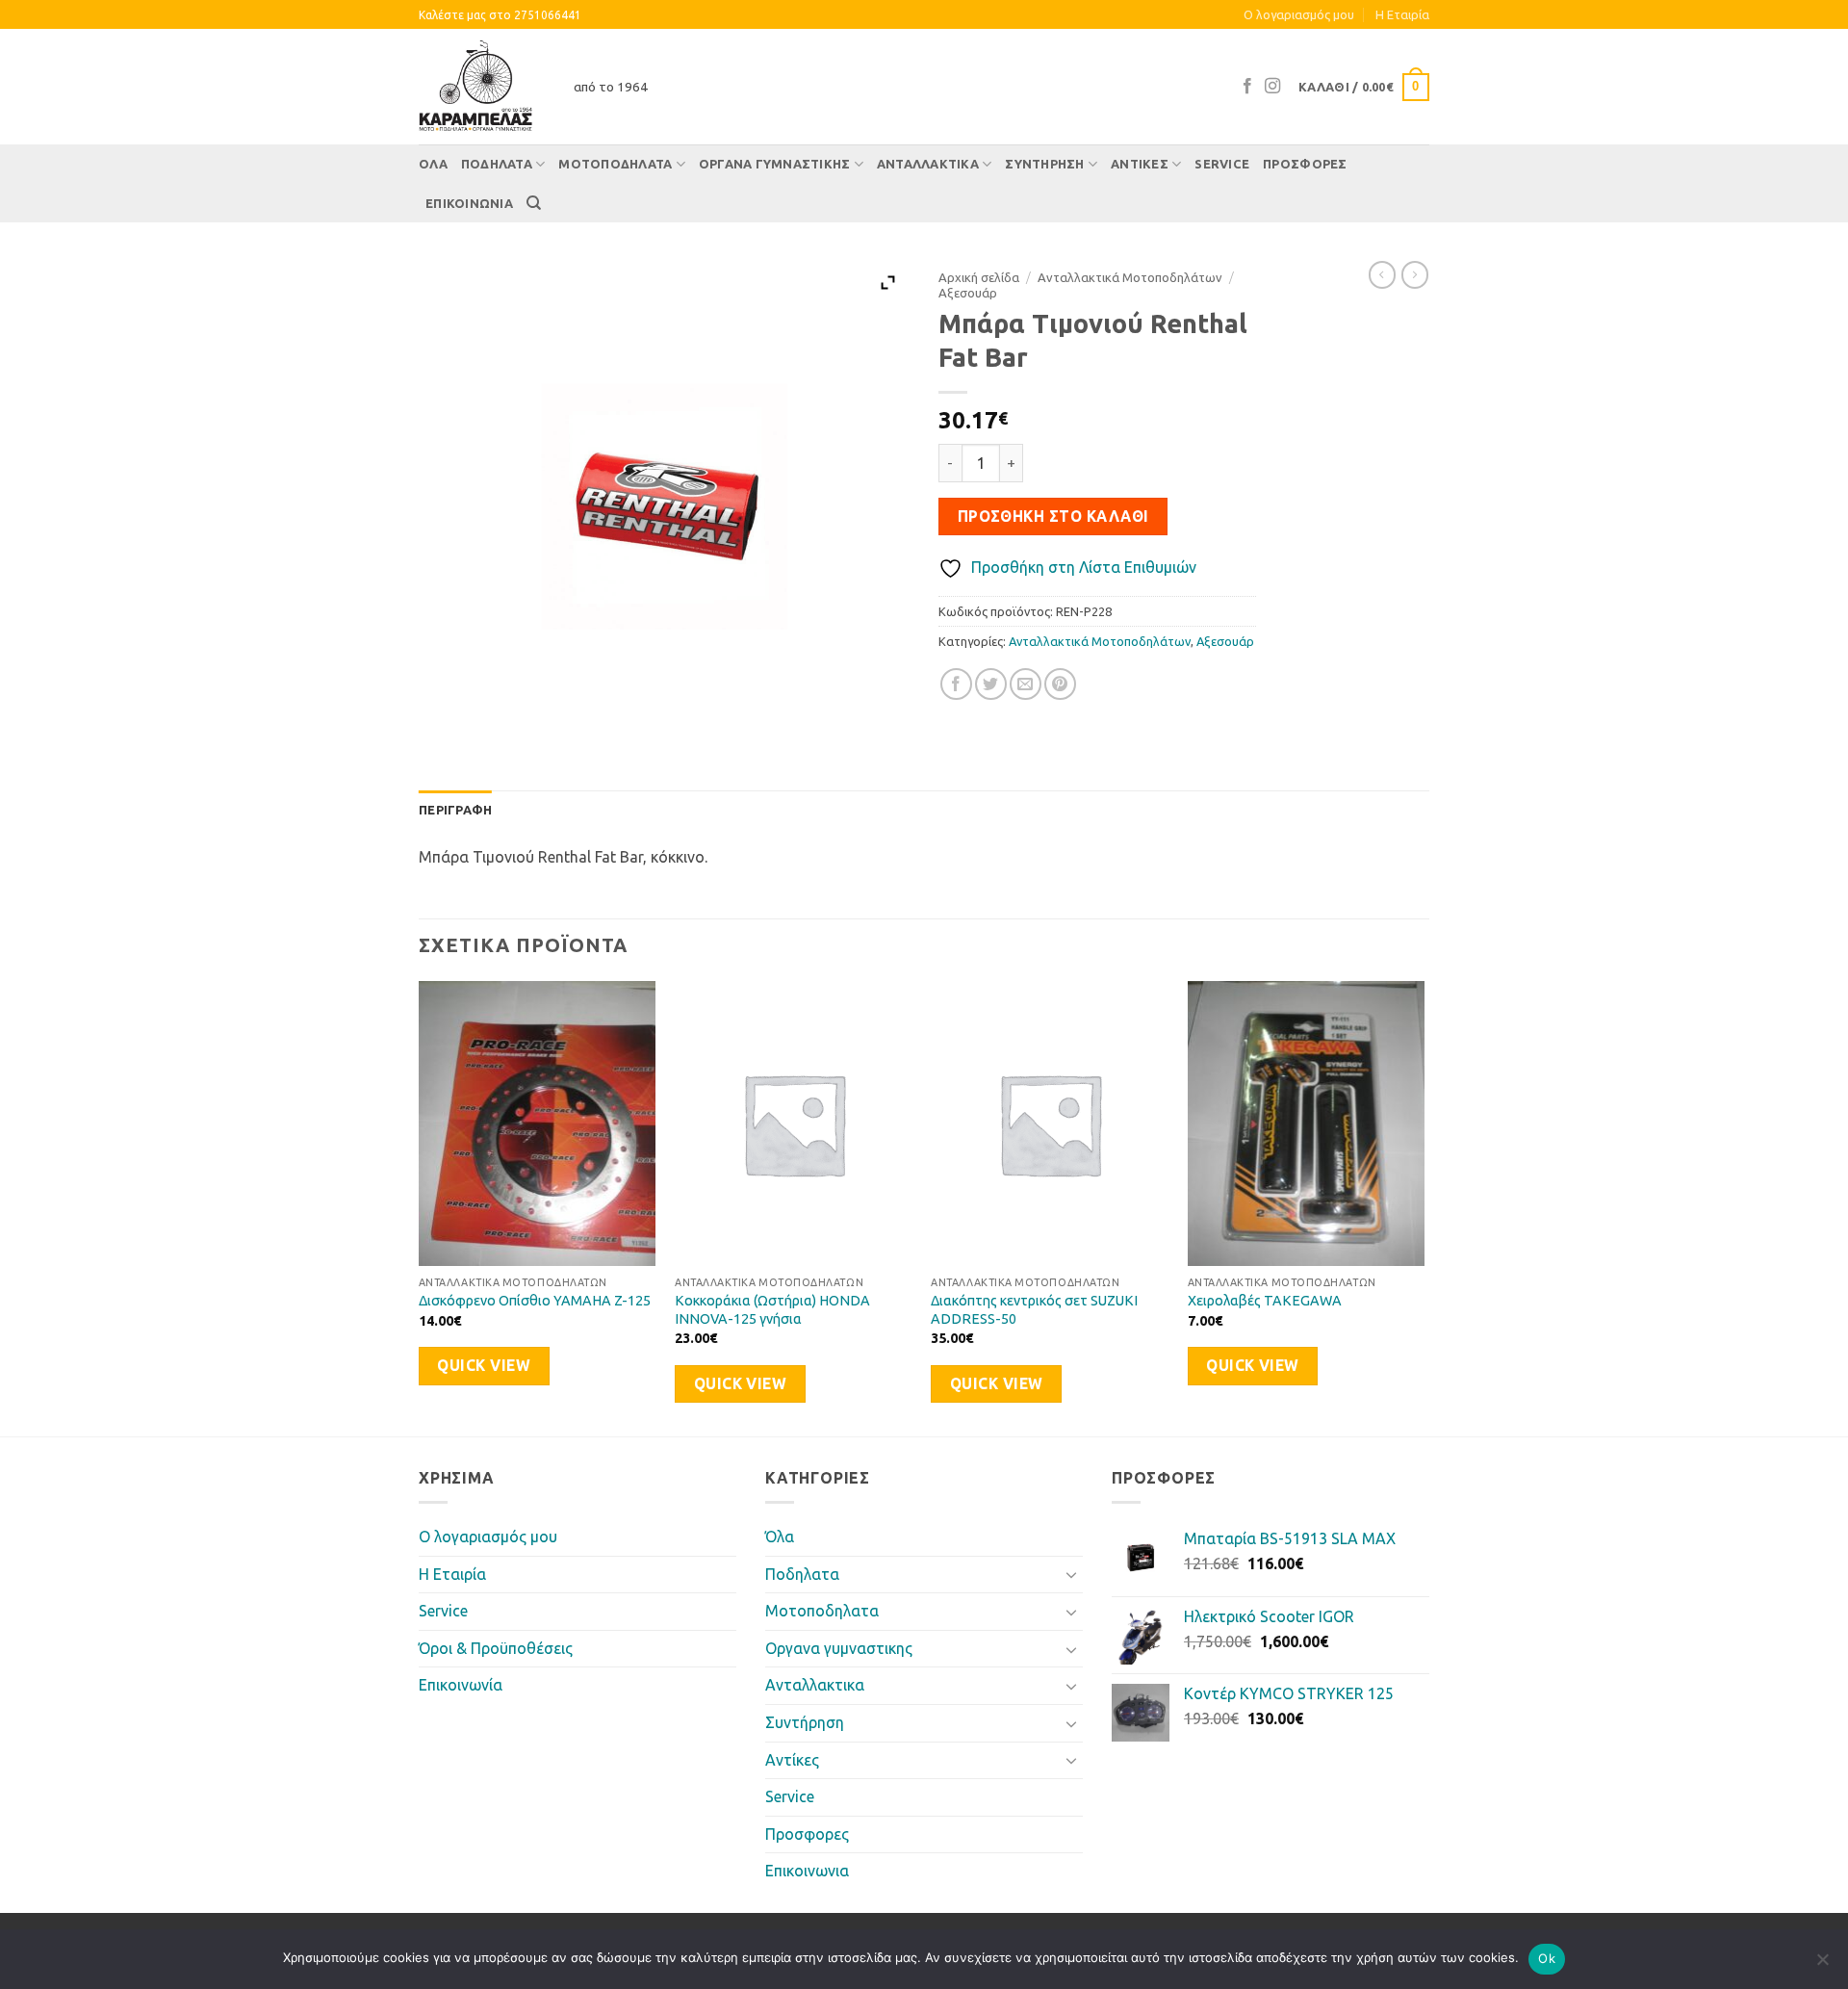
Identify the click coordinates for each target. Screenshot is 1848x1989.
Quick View (484, 1366)
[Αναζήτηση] (534, 203)
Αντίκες (1140, 164)
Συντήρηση (1044, 164)
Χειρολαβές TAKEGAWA (1265, 1301)
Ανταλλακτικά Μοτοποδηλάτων (1130, 277)
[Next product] (1382, 274)
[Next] (1424, 1207)
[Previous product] (1415, 274)
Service (1222, 164)
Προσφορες (1305, 164)
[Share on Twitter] (991, 684)
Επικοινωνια (469, 203)
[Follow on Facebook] (1247, 87)
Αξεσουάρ (968, 293)
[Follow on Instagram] (1272, 87)
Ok (1547, 1958)
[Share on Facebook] (956, 684)
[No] (1822, 1965)
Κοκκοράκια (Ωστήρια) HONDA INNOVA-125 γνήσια (772, 1310)
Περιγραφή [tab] (455, 810)
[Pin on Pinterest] (1060, 684)
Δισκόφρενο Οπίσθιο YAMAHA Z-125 (535, 1301)
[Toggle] (1071, 1574)
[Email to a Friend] (1026, 684)
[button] (1364, 88)
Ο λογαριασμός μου (1299, 14)
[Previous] (420, 1207)
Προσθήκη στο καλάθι (1053, 517)
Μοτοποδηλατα (615, 164)
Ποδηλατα (497, 164)
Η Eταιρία (1402, 14)
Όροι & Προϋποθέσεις (496, 1648)
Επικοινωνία (461, 1685)
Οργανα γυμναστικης (775, 164)
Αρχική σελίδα (979, 277)
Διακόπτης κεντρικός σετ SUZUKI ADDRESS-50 (1034, 1310)
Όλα (433, 164)
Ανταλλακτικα (928, 164)
